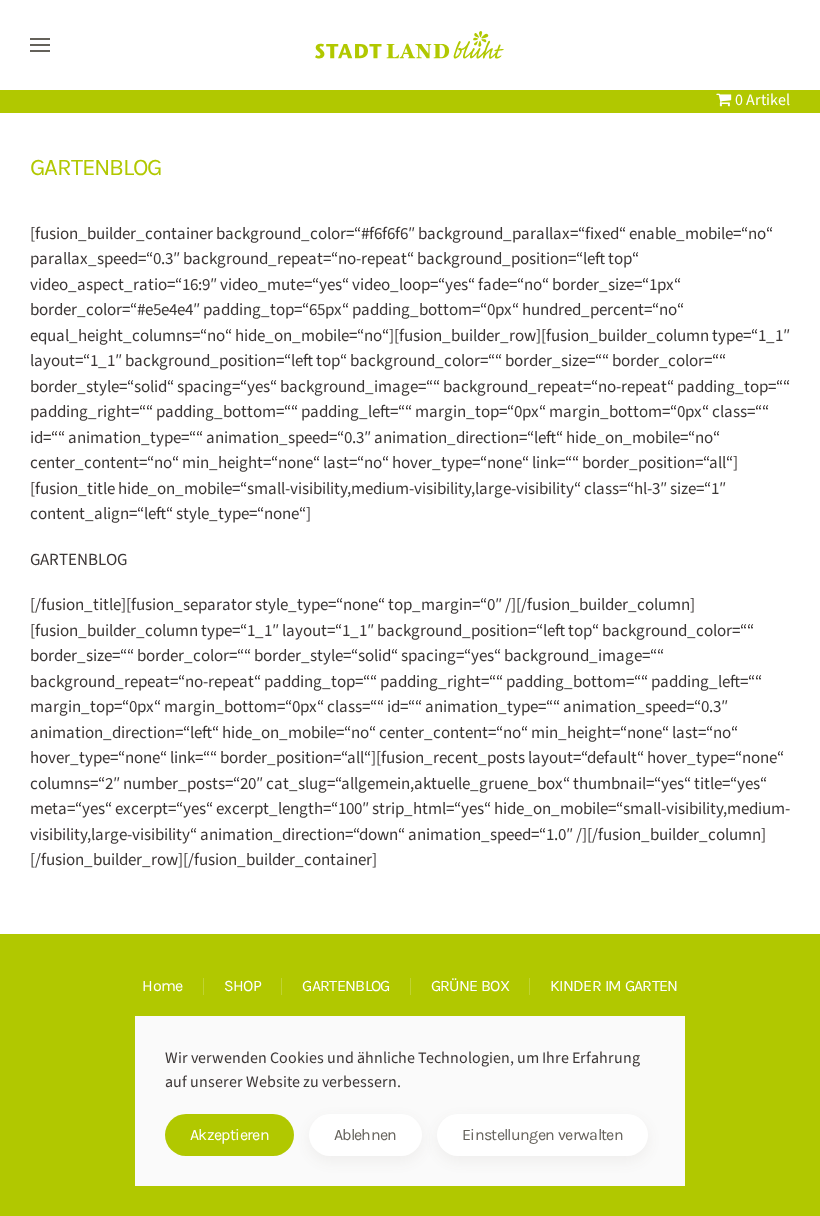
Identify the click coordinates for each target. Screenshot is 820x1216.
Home (162, 985)
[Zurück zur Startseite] (410, 45)
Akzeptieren (229, 1134)
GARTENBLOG (346, 985)
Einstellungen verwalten (542, 1134)
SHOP (242, 985)
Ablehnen (365, 1134)
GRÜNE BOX (470, 985)
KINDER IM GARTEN (614, 985)
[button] (40, 45)
